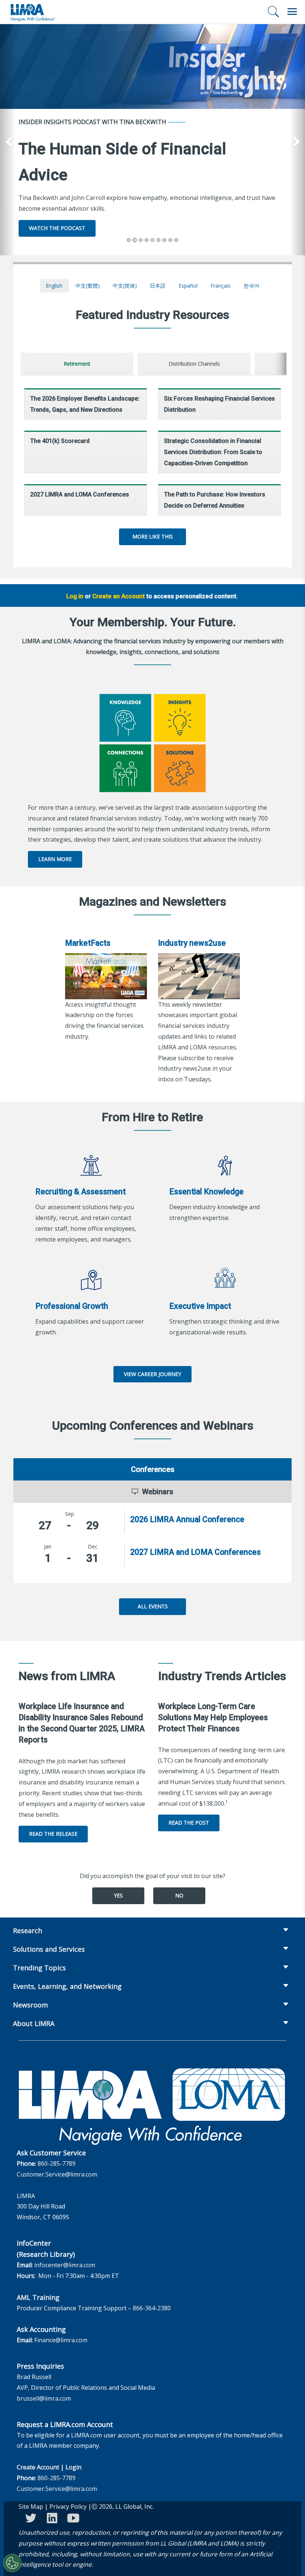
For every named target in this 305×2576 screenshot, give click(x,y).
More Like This (153, 536)
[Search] (273, 12)
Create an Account (118, 596)
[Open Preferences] (12, 2563)
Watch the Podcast (57, 228)
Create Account (38, 2467)
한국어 (251, 286)
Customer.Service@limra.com (57, 2174)
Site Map (31, 2507)
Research (28, 1931)
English (54, 286)
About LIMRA (34, 2023)
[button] (8, 140)
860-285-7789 (57, 2164)
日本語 (158, 286)
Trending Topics (39, 1968)
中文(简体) (125, 286)
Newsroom (30, 2005)
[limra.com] (32, 12)
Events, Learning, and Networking (67, 1986)
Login (73, 2467)
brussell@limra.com (44, 2398)
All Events (153, 1606)
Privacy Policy (68, 2507)
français (221, 286)
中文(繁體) (88, 286)
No (179, 1895)
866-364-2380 (152, 2308)
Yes (118, 1895)
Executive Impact (200, 1306)
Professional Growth (72, 1306)
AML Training (38, 2297)
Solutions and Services (49, 1949)
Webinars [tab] (158, 1492)
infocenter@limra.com (65, 2265)
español (188, 286)
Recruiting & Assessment (81, 1192)
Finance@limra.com (61, 2340)
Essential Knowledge (206, 1192)
